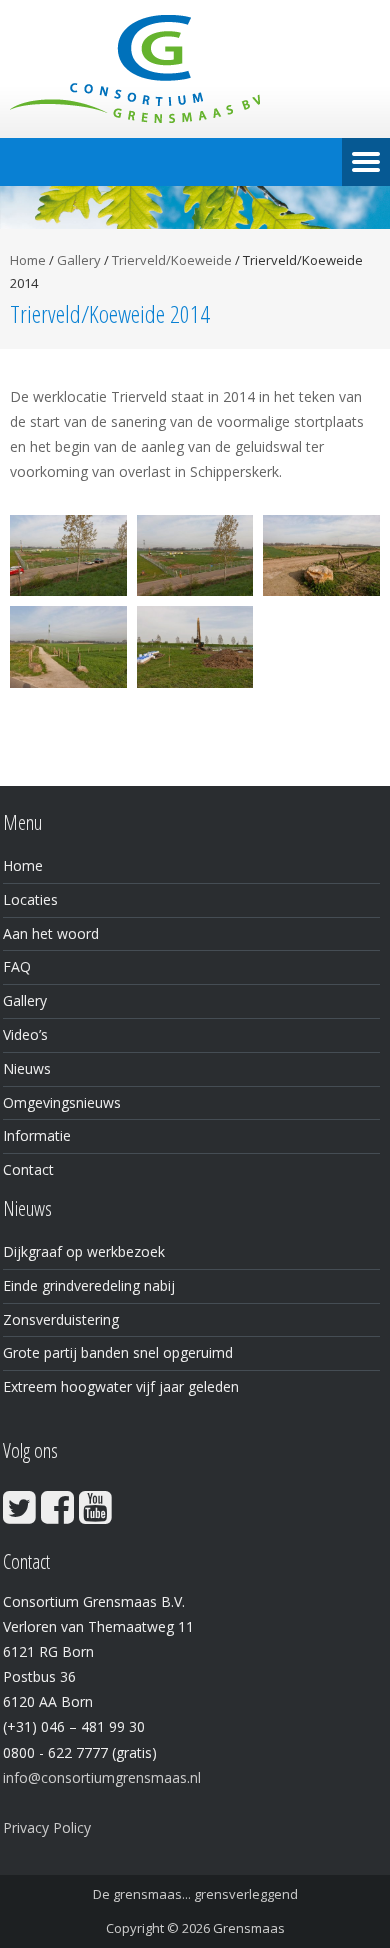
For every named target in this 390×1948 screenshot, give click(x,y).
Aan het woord (51, 933)
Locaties (30, 899)
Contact (28, 1169)
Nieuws (27, 1068)
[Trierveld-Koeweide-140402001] (68, 556)
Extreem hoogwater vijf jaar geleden (121, 1386)
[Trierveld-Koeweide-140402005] (321, 556)
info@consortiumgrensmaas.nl (102, 1777)
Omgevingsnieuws (62, 1102)
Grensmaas (249, 1928)
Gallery (79, 260)
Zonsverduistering (61, 1319)
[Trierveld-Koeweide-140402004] (68, 647)
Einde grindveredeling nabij (89, 1285)
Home (28, 260)
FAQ (17, 966)
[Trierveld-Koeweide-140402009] (195, 647)
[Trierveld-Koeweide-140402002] (195, 556)
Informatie (37, 1135)
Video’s (25, 1034)
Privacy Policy (47, 1827)
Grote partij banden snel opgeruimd (118, 1352)
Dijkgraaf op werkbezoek (84, 1251)
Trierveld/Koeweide (172, 260)
